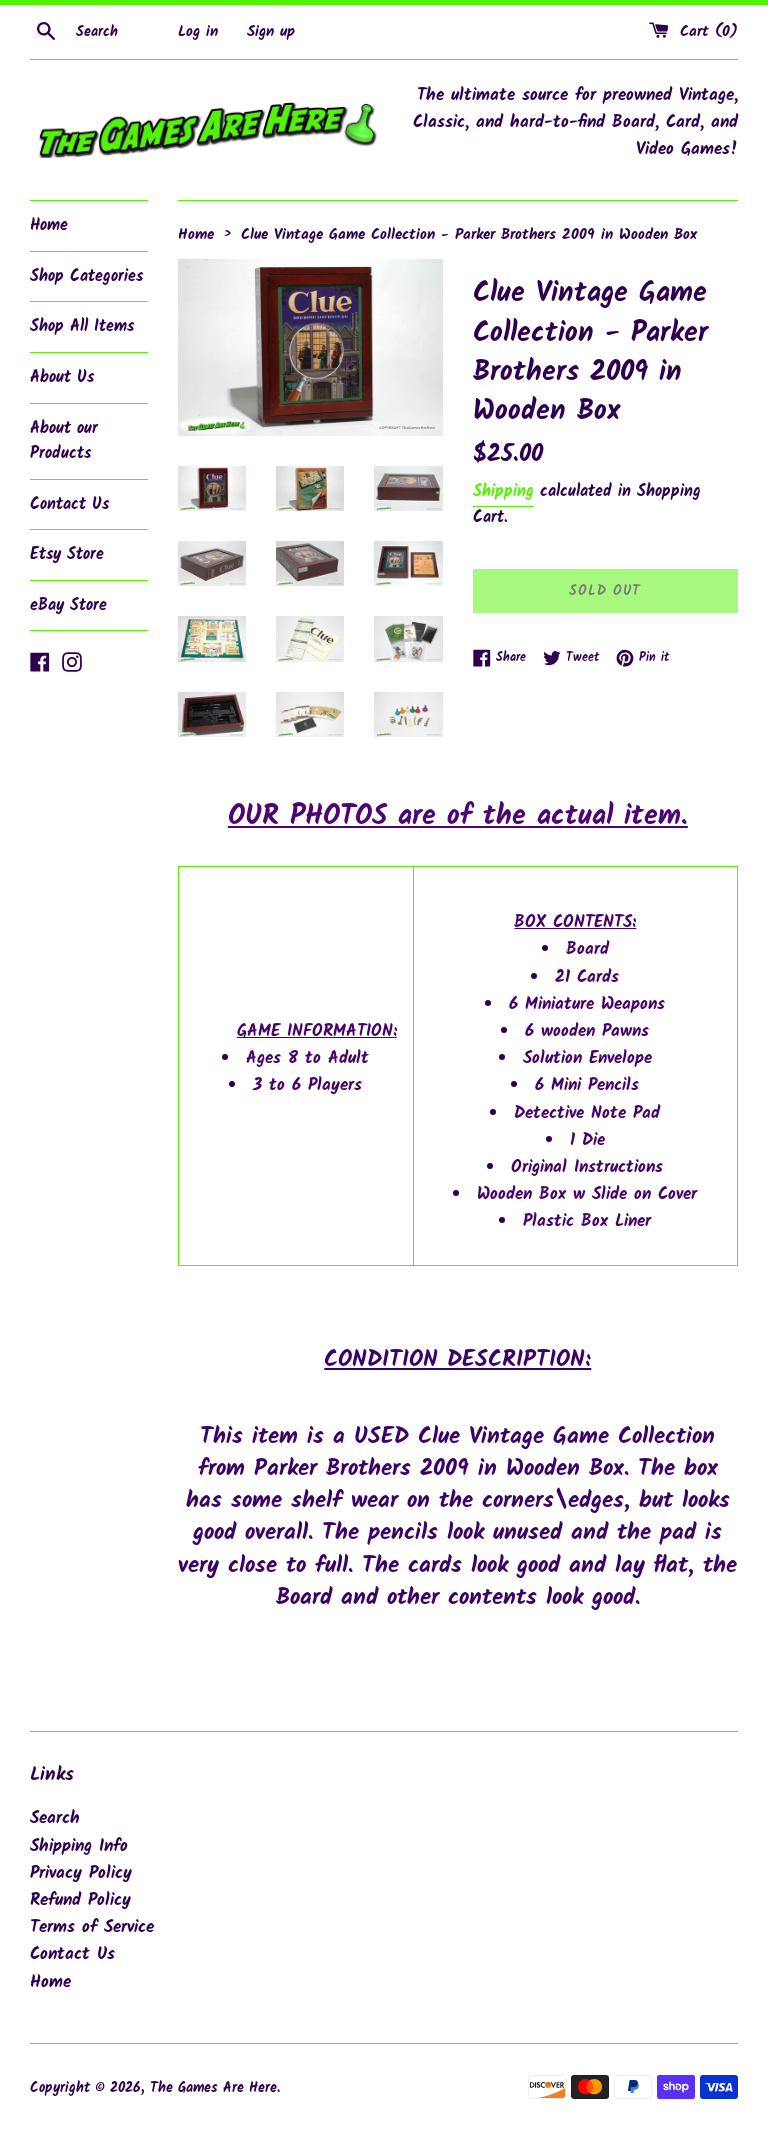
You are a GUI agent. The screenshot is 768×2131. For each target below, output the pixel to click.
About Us (62, 377)
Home (49, 225)
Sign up (271, 32)
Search (55, 1818)
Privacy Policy (81, 1873)
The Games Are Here (213, 2088)
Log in (198, 32)
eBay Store (68, 605)
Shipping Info (79, 1846)
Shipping (503, 491)
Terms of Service (92, 1927)
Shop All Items (82, 326)
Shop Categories (86, 276)
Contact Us (69, 504)
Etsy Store (67, 554)
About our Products (64, 441)
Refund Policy (80, 1900)
